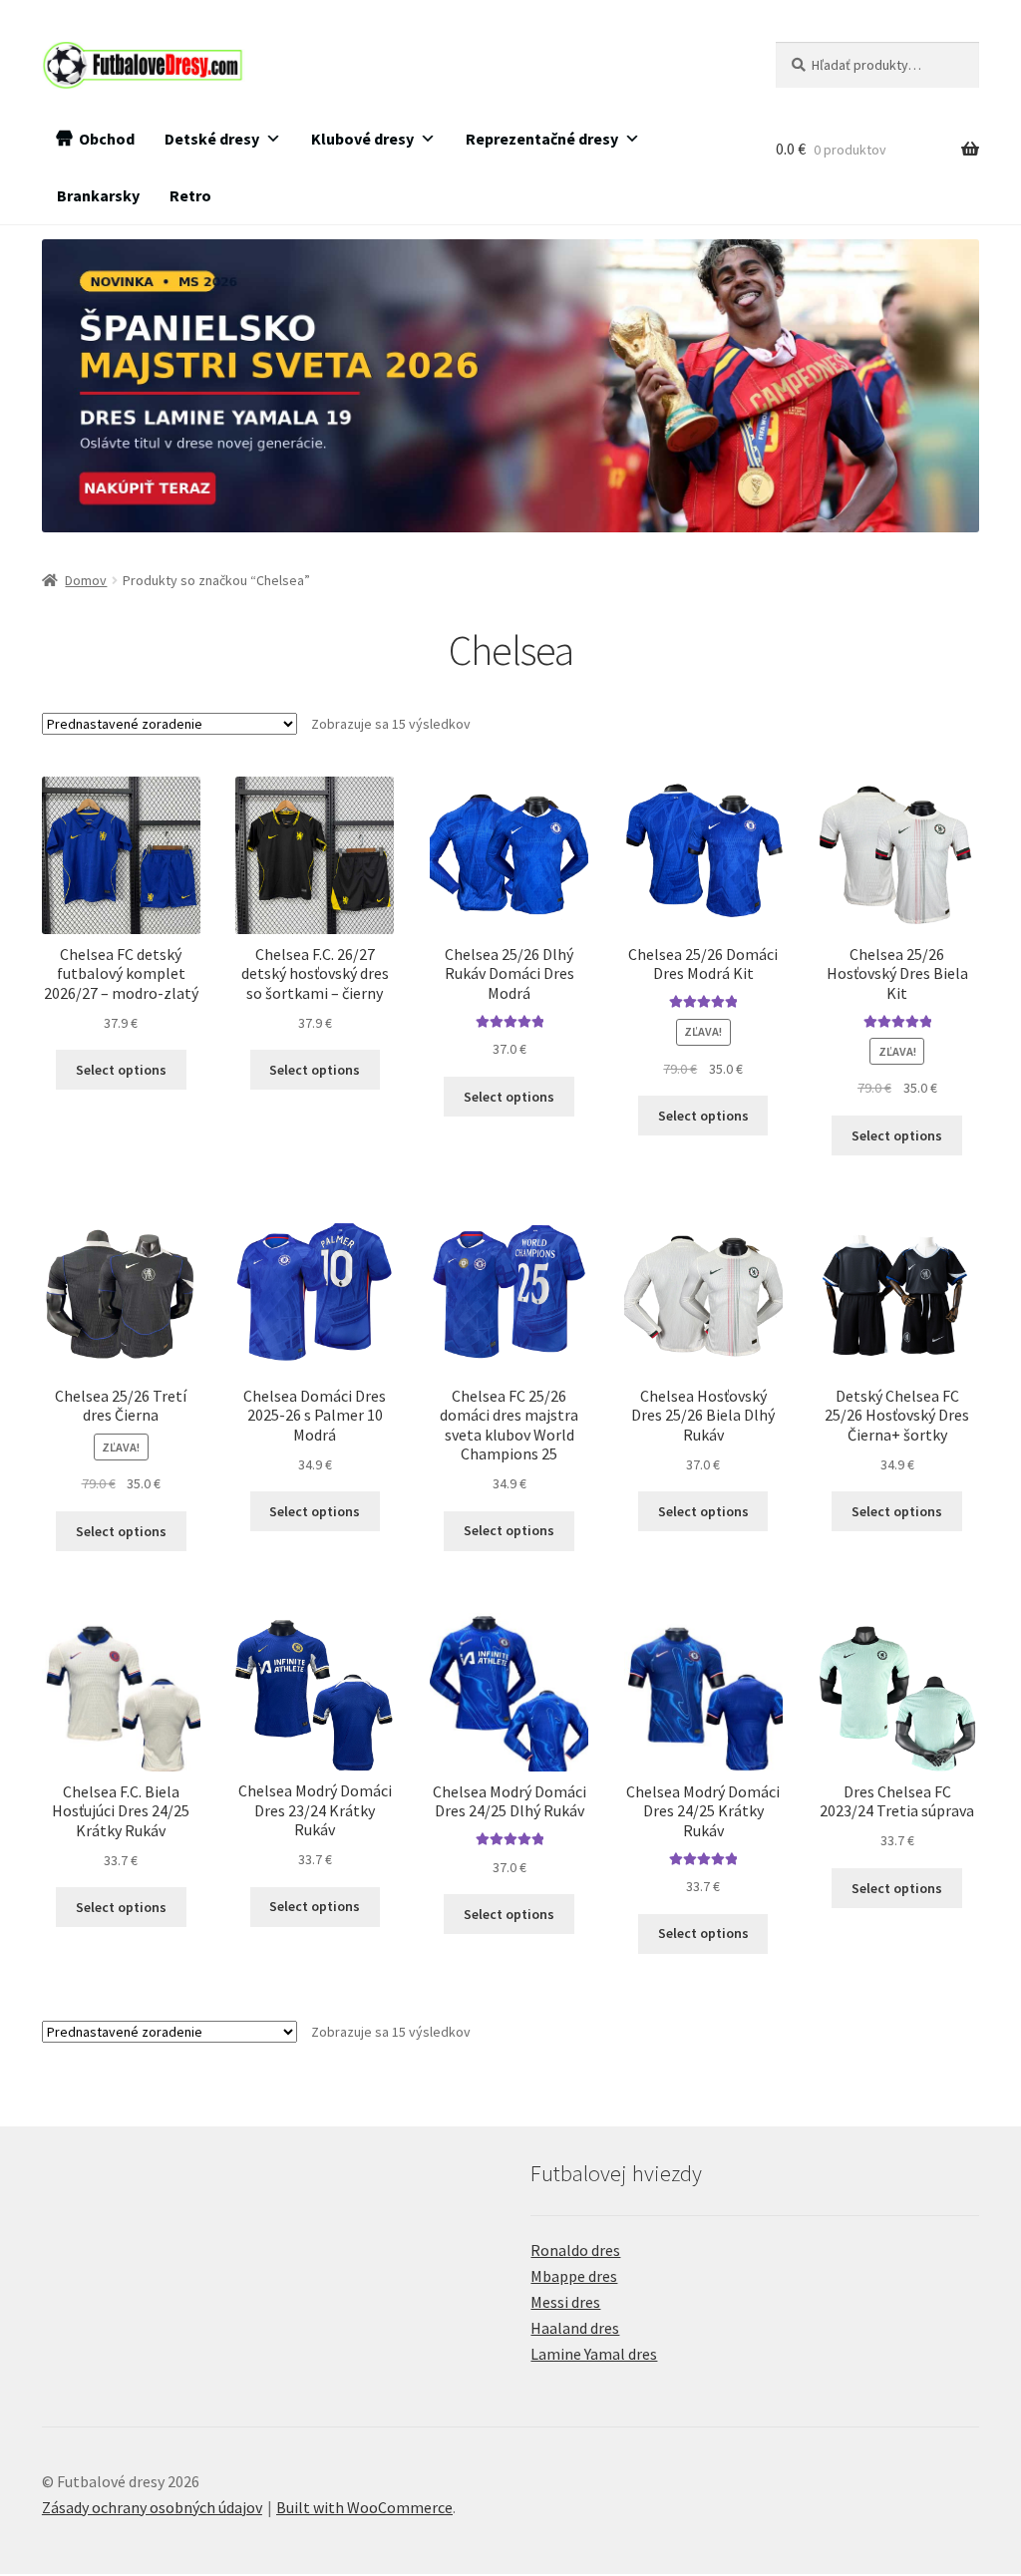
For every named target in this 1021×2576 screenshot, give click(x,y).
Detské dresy (212, 139)
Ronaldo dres (575, 2250)
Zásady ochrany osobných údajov (152, 2507)
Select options (121, 1070)
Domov (86, 580)
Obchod (107, 139)
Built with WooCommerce (364, 2507)
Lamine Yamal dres (594, 2354)
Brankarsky (98, 195)
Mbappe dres (574, 2276)
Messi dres (565, 2302)
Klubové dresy (362, 139)
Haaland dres (575, 2328)
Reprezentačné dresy (542, 139)
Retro (190, 195)
